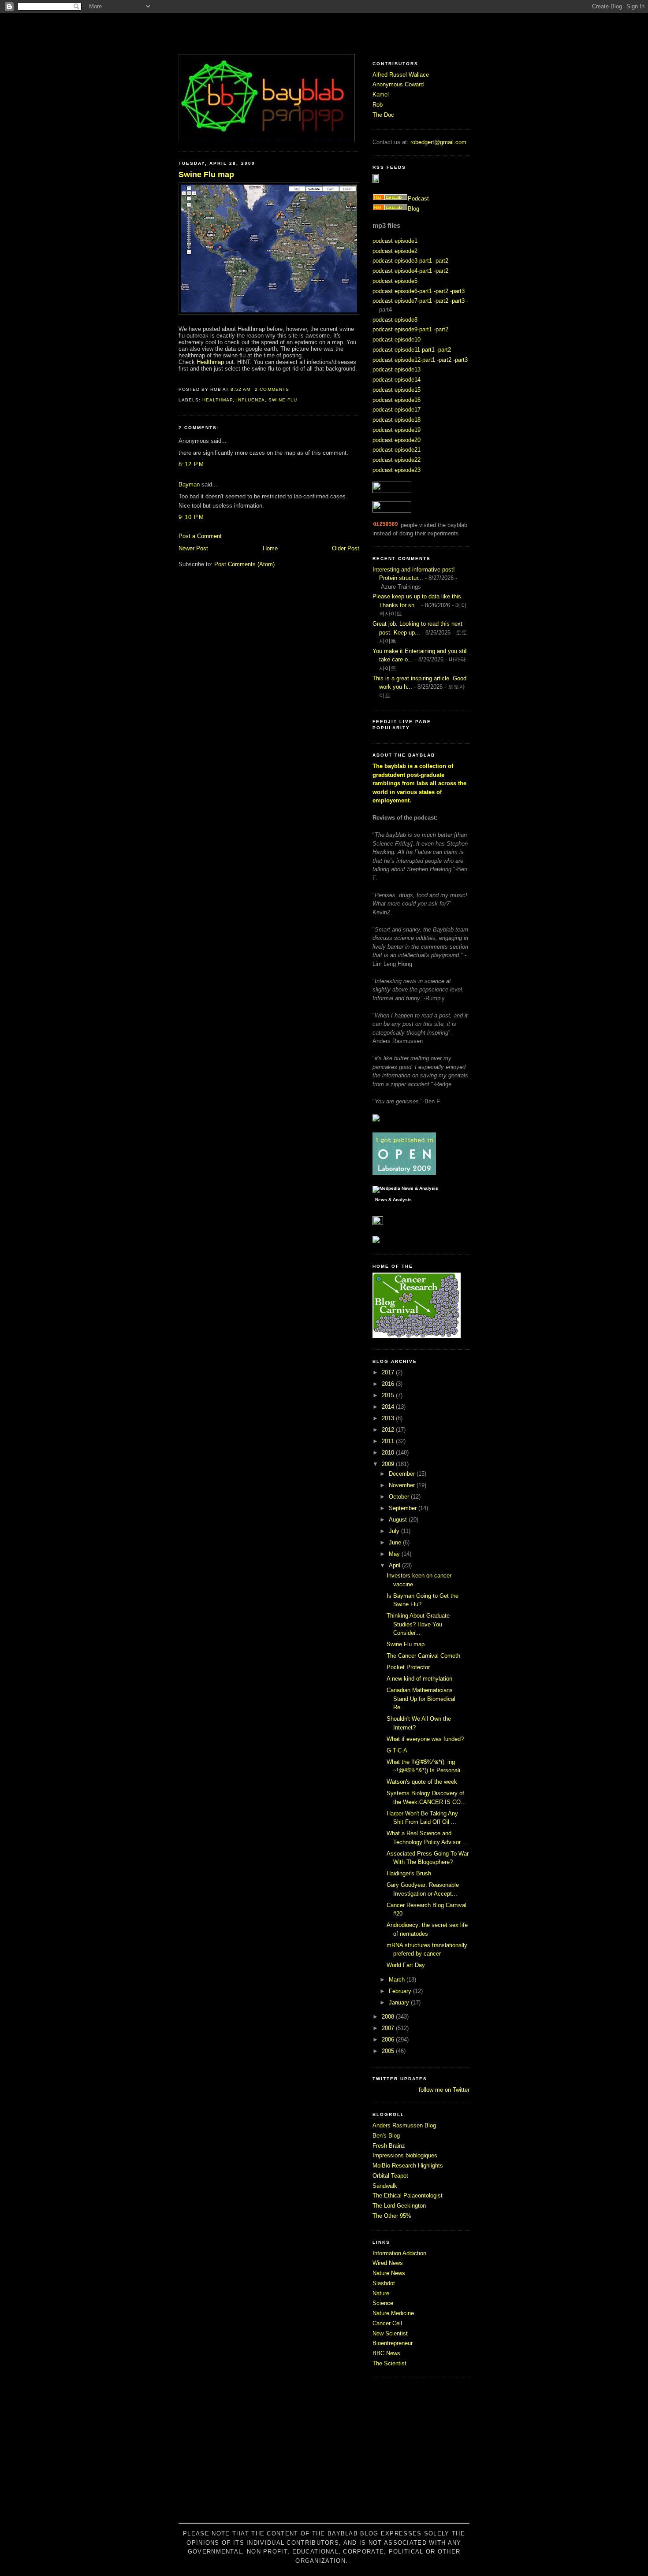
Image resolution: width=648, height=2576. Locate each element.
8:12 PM (191, 464)
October (400, 1497)
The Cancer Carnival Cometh (423, 1656)
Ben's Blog (386, 2136)
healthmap (218, 400)
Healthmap (210, 362)
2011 (389, 1441)
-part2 (441, 261)
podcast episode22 (397, 460)
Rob (378, 105)
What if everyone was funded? (425, 1739)
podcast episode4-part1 (402, 271)
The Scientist (389, 2363)
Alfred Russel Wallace (401, 75)
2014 (389, 1407)
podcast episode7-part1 (402, 301)
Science (383, 2303)
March (398, 1980)
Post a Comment (200, 536)
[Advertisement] (324, 2455)
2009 (389, 1464)
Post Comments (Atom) (244, 564)
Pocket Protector (408, 1667)
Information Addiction (399, 2253)
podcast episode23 (397, 470)
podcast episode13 (397, 369)
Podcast (418, 199)
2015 (389, 1395)
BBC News (386, 2353)
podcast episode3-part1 (402, 261)
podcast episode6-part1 (402, 291)
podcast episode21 (397, 450)
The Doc (383, 115)
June (396, 1542)
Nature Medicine (393, 2313)
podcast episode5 (395, 281)
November (403, 1485)
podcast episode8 (395, 320)
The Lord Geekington (399, 2206)
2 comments (272, 389)
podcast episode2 (395, 251)
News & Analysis (393, 1200)
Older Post (346, 548)
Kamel (381, 95)
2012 (389, 1430)
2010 (389, 1453)
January (400, 2003)
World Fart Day (406, 1965)
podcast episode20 (397, 440)
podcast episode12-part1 (404, 360)
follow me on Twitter (444, 2090)
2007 (389, 2028)
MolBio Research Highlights (408, 2166)
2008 (389, 2017)
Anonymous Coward (398, 84)
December (403, 1474)
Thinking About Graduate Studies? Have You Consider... (418, 1624)
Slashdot (384, 2283)
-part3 (457, 291)
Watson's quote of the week (422, 1782)
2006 (389, 2040)
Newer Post (193, 548)
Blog (413, 209)
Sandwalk (385, 2186)
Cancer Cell (387, 2323)
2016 (389, 1384)
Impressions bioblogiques (405, 2155)
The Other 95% (392, 2216)
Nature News (389, 2273)
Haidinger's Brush (409, 1873)
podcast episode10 (397, 340)
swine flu (283, 400)
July (395, 1531)
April (395, 1565)
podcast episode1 (395, 241)
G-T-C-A (397, 1750)
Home (270, 548)
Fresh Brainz (389, 2146)
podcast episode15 (397, 390)
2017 (389, 1372)
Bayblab (324, 33)
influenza (251, 400)
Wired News (388, 2263)
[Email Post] (292, 389)
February (401, 1991)
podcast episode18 (397, 420)
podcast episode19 (397, 430)
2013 (389, 1418)
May (395, 1554)
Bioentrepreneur (393, 2343)
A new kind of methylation (419, 1679)
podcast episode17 (397, 410)
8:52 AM (240, 389)
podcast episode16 (397, 400)
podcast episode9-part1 (402, 329)
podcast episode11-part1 (404, 350)
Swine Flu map (206, 174)
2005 (389, 2051)
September (404, 1508)
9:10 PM (191, 517)
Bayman (189, 484)
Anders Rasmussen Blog (404, 2125)
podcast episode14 (397, 380)
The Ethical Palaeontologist (408, 2196)
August (399, 1520)
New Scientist (390, 2333)
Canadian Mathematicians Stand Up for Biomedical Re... (421, 1699)
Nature (381, 2293)
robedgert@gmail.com (438, 142)
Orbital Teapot (390, 2176)
